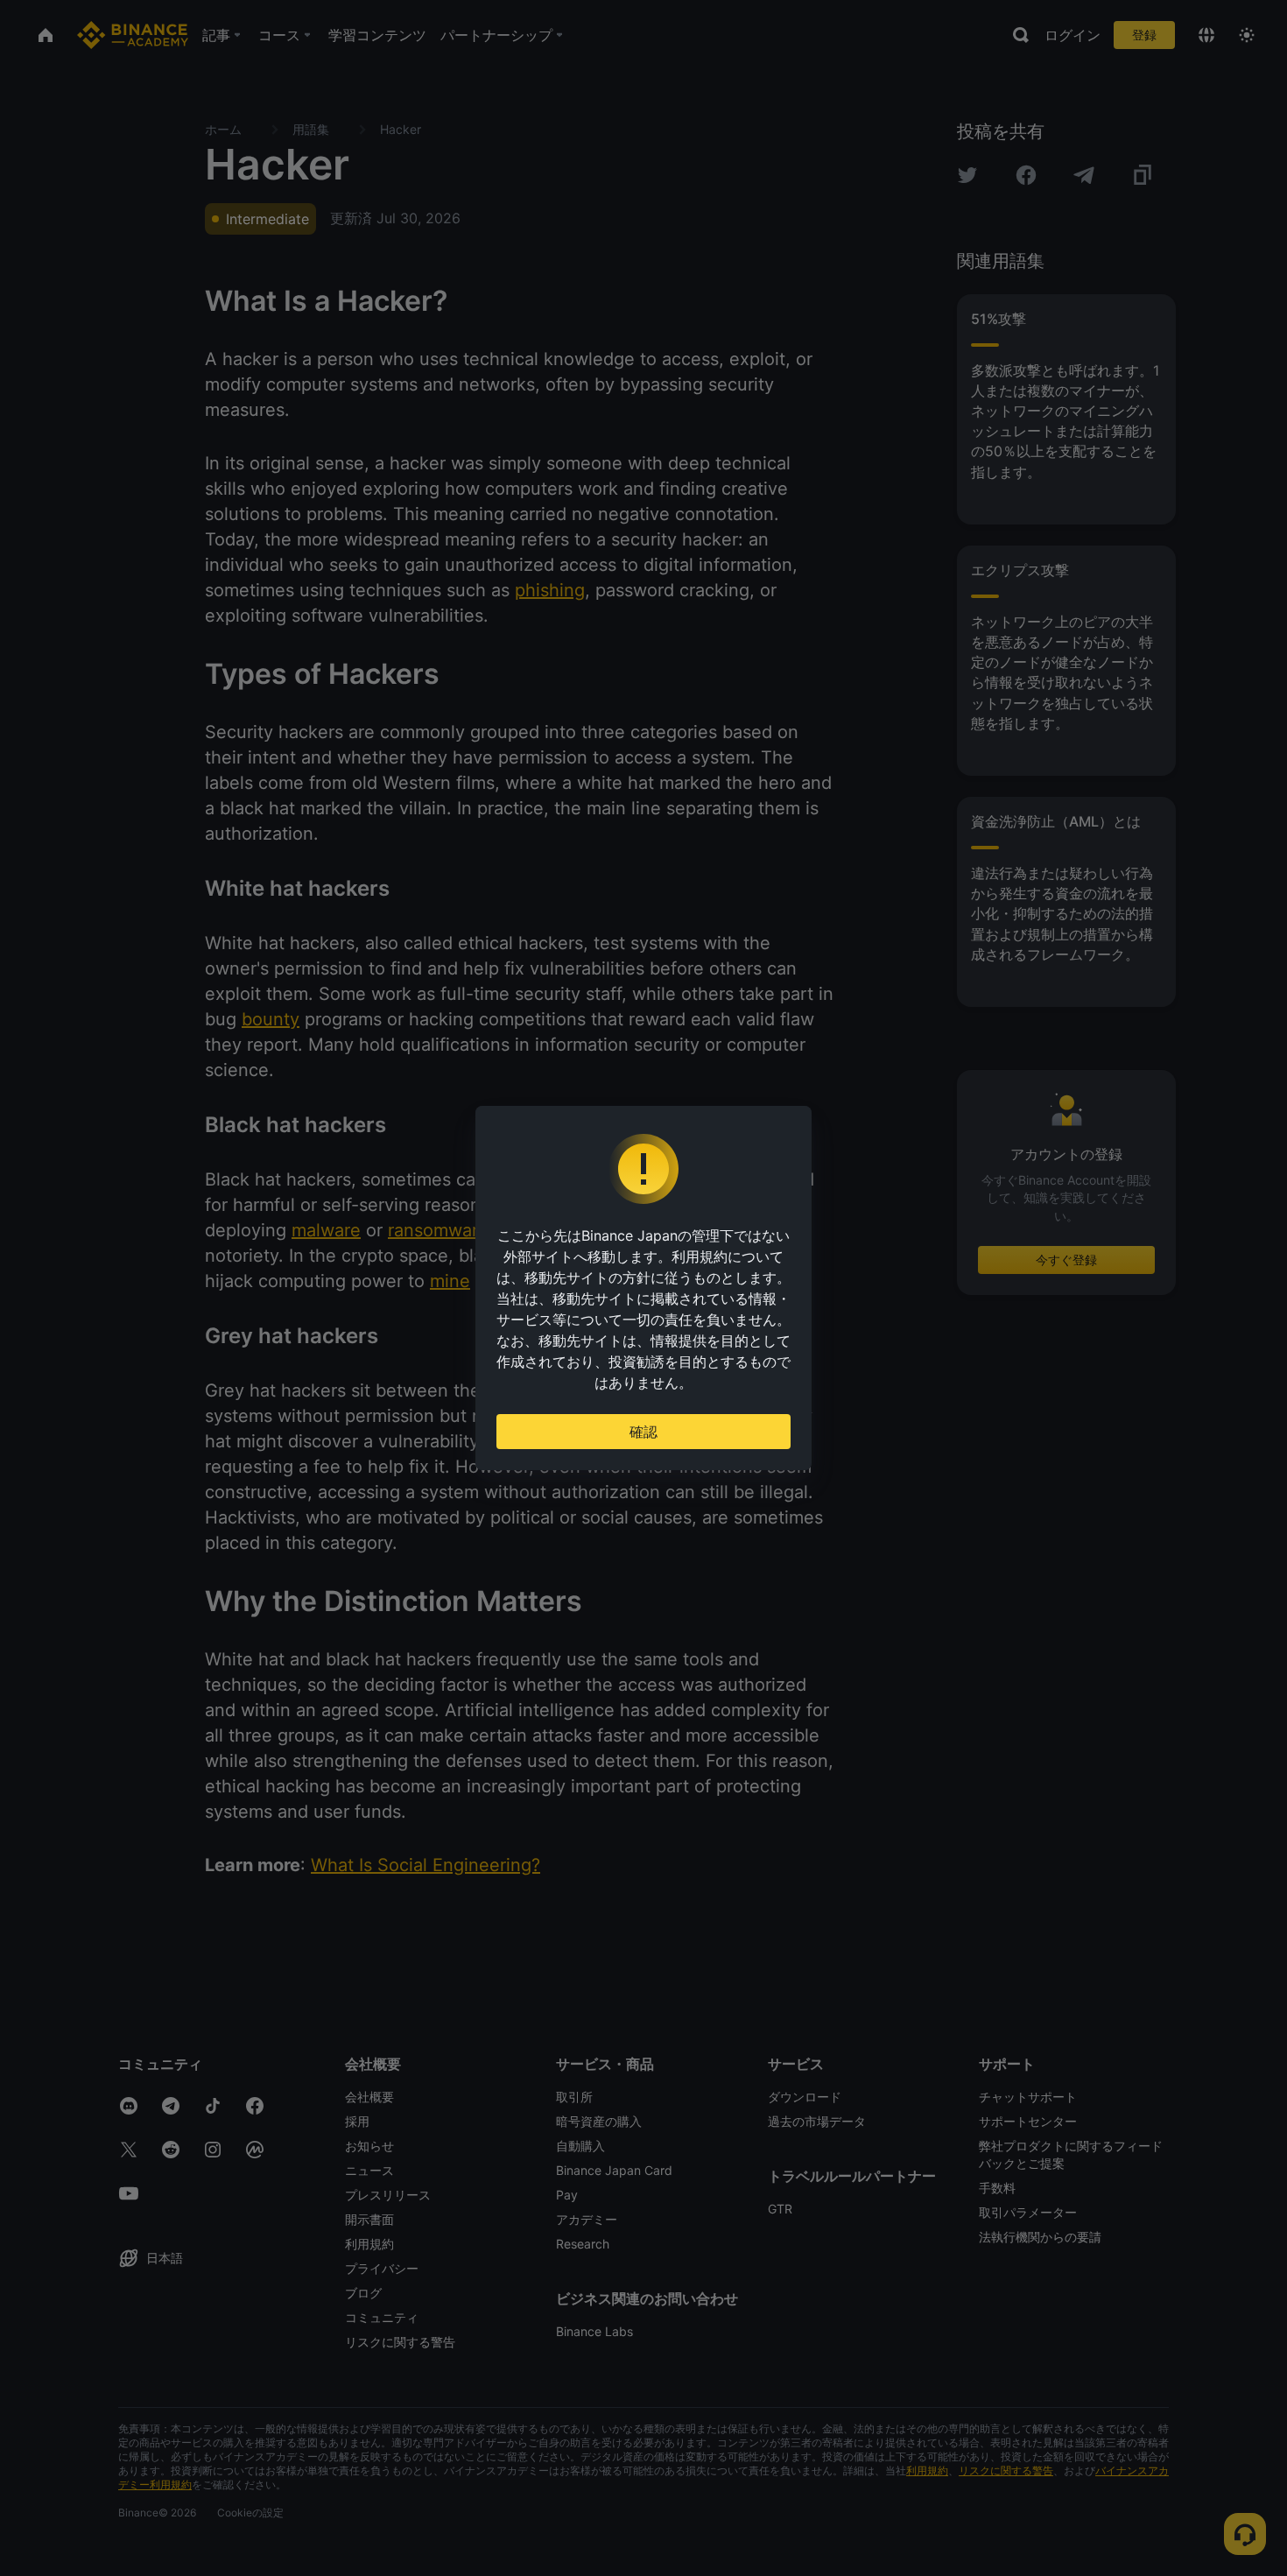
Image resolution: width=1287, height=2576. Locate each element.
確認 (643, 1432)
